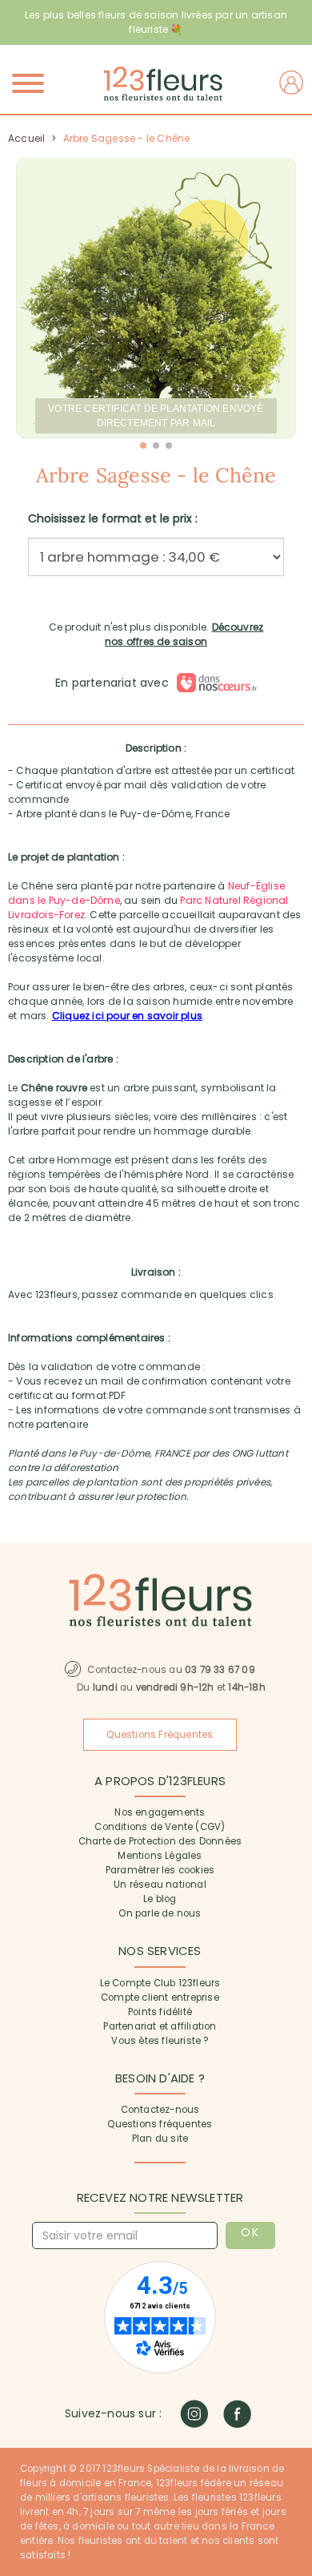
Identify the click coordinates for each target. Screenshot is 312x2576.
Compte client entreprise (160, 1998)
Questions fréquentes (160, 2124)
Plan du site (160, 2139)
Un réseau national (160, 1885)
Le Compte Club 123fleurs (160, 1983)
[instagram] (194, 2414)
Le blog (160, 1899)
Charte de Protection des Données (160, 1841)
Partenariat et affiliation (160, 2026)
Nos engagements (160, 1812)
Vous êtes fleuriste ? (160, 2041)
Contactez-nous (160, 2110)
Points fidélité (160, 2012)
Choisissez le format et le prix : (113, 518)
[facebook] (237, 2414)
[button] (143, 445)
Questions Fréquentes (160, 1735)
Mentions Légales (160, 1856)
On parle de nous (160, 1913)
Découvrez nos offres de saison (184, 634)
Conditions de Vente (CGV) (160, 1827)
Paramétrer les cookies (160, 1870)
